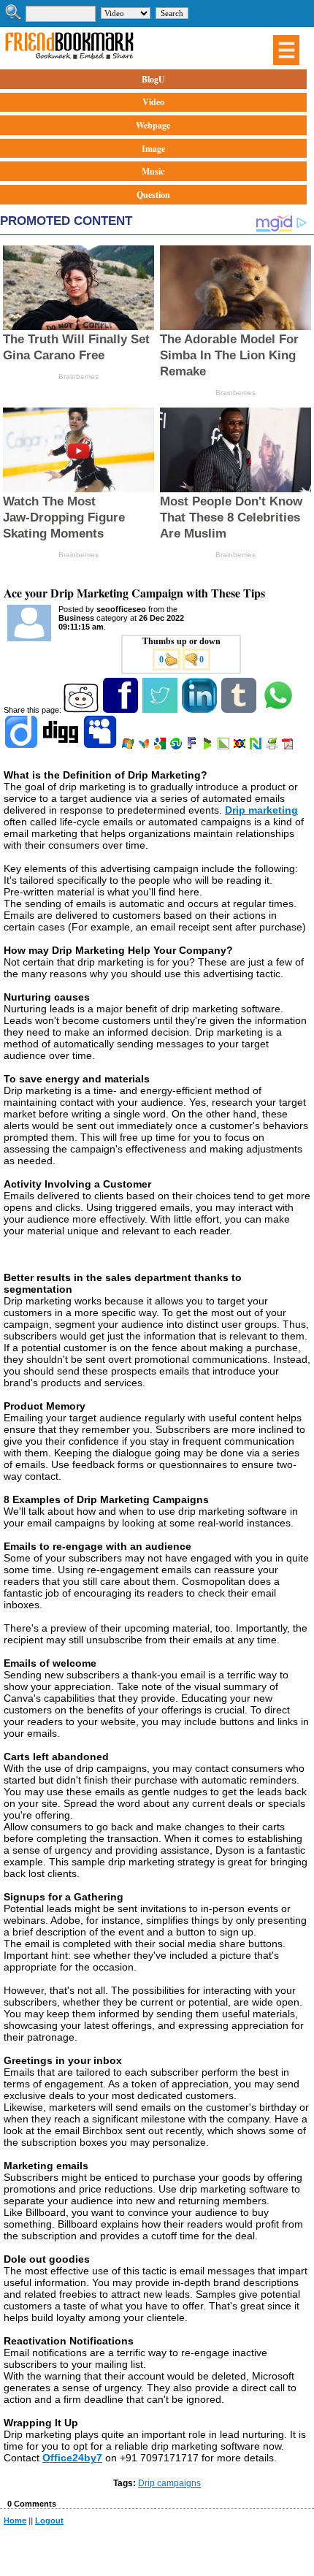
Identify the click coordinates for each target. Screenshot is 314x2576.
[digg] (62, 746)
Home (15, 2520)
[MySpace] (101, 746)
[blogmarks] (208, 746)
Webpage (153, 125)
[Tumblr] (240, 710)
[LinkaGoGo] (241, 746)
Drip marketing (261, 810)
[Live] (129, 746)
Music (153, 171)
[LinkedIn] (200, 710)
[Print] (273, 746)
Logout (49, 2520)
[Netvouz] (257, 746)
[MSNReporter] (145, 746)
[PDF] (289, 746)
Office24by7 (72, 2458)
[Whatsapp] (279, 710)
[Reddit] (82, 710)
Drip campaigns (169, 2483)
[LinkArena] (225, 746)
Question (153, 195)
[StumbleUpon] (177, 746)
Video (153, 102)
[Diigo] (22, 746)
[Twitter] (161, 710)
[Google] (161, 746)
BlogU (153, 79)
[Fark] (193, 746)
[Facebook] (122, 710)
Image (153, 149)
